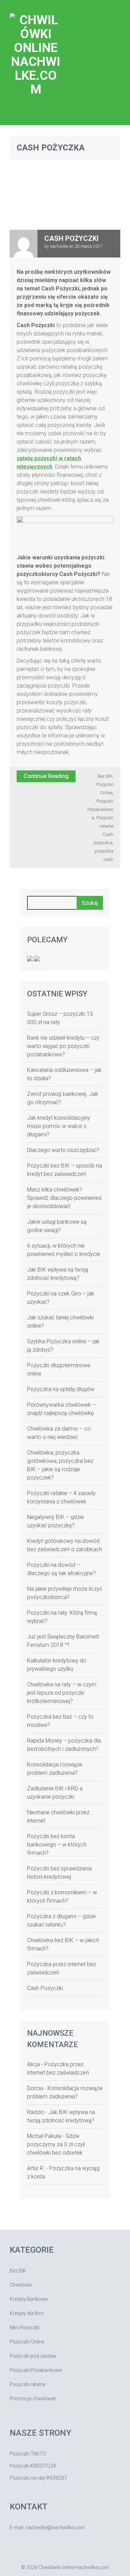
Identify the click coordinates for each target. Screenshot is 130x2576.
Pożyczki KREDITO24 (33, 2466)
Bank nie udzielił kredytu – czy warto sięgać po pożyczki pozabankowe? (63, 1046)
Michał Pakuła (44, 2136)
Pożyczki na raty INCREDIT (38, 2478)
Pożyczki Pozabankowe (100, 809)
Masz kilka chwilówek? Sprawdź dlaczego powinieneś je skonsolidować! (64, 1198)
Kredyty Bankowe (29, 2299)
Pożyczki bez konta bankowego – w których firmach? (57, 1845)
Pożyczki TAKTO (28, 2454)
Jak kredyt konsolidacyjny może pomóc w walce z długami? (59, 1126)
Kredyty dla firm (27, 2313)
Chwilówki (21, 2285)
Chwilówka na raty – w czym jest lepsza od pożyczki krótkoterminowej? (62, 1693)
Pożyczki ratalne (28, 2384)
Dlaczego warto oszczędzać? (63, 1150)
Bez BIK (105, 776)
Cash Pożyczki (71, 238)
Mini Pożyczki (25, 2328)
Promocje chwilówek (33, 2399)
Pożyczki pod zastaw (33, 2356)
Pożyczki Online (27, 2342)
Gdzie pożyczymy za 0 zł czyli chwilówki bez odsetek (56, 2144)
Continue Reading (46, 776)
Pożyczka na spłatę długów (61, 1389)
